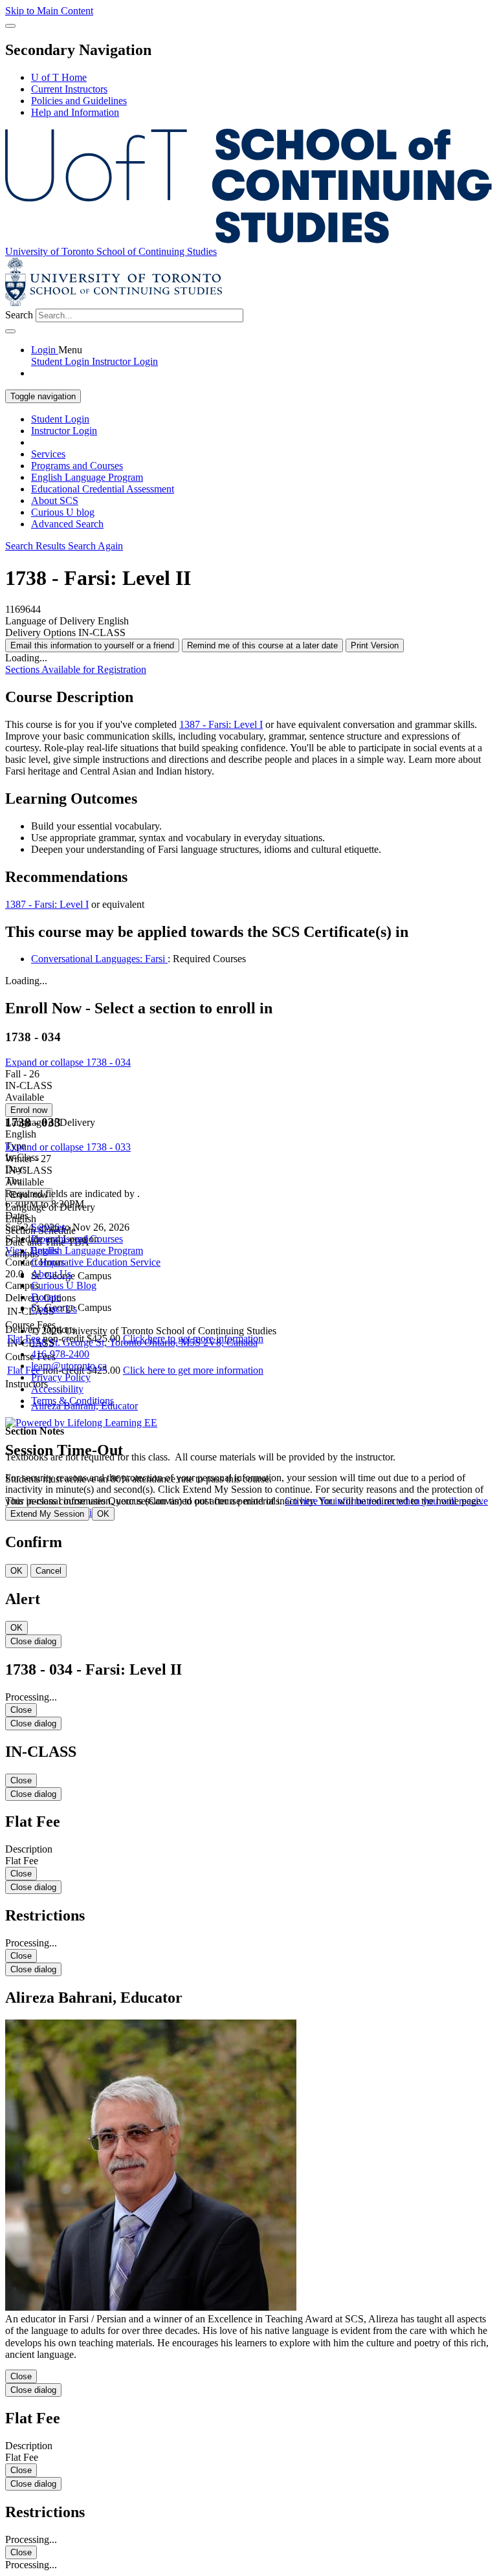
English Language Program (87, 477)
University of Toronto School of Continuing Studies (111, 251)
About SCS (55, 501)
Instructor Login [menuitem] (125, 361)
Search (19, 315)
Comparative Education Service (96, 1262)
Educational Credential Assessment (103, 489)
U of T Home (59, 77)
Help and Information (75, 112)
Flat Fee (25, 1370)
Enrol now (29, 1110)
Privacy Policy (61, 1377)
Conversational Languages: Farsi (99, 959)
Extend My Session (47, 1514)
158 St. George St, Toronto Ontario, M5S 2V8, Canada (144, 1342)
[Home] (248, 240)
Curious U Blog (64, 1285)
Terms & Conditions (72, 1401)
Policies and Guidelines (79, 101)
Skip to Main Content (49, 11)
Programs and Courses (77, 466)
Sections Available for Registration (76, 669)
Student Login (60, 419)
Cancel (49, 1571)
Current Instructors (69, 89)
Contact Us (54, 1309)
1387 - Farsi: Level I (221, 724)
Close (21, 1710)
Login (45, 350)
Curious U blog (63, 512)
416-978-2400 (60, 1354)
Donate (46, 1297)
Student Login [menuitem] (61, 361)
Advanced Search (67, 524)
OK (103, 1514)
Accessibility (57, 1389)
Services (48, 454)
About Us (51, 1274)
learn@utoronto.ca (69, 1366)
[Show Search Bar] (10, 26)
